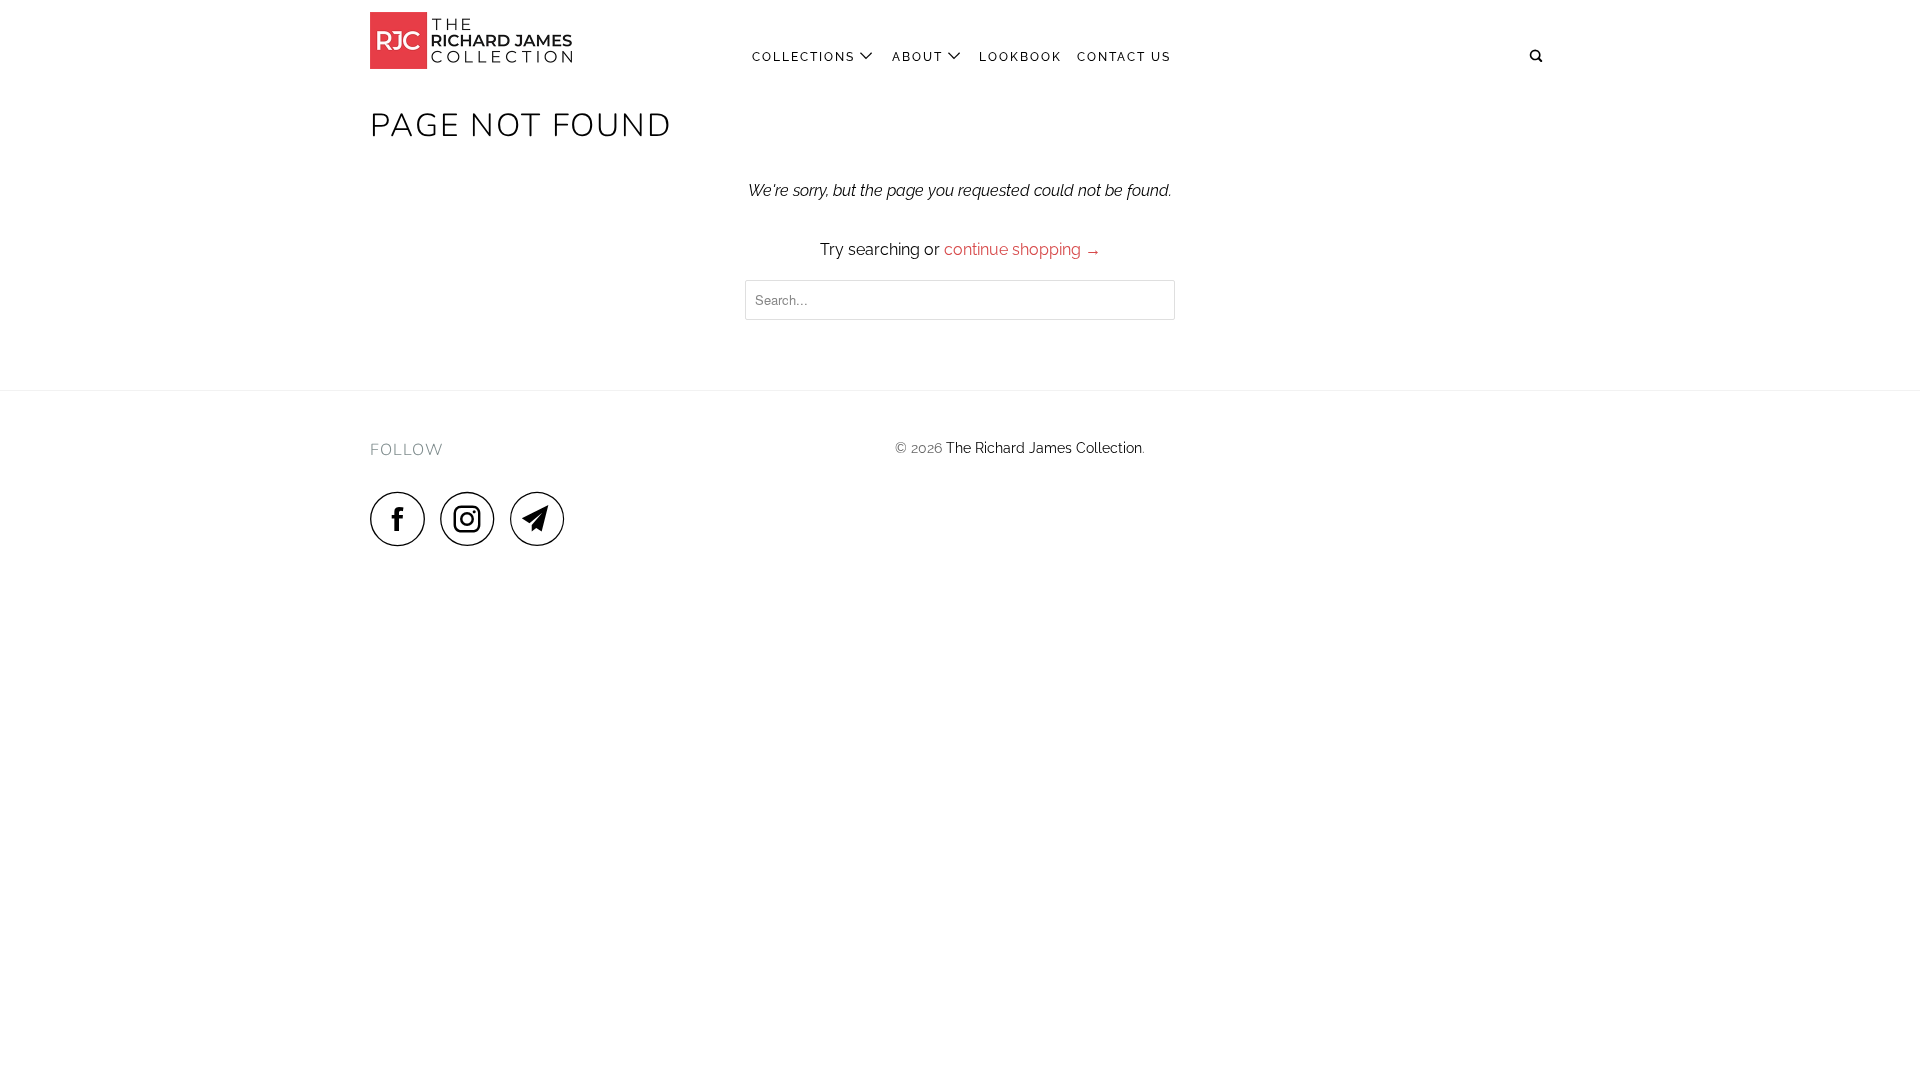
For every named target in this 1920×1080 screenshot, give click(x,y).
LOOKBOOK (1020, 57)
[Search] (1538, 56)
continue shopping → (1022, 249)
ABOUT (920, 57)
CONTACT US (1124, 57)
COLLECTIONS (806, 57)
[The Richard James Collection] (472, 40)
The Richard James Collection (1044, 448)
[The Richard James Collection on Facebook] (403, 518)
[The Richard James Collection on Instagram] (473, 518)
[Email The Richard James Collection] (543, 518)
